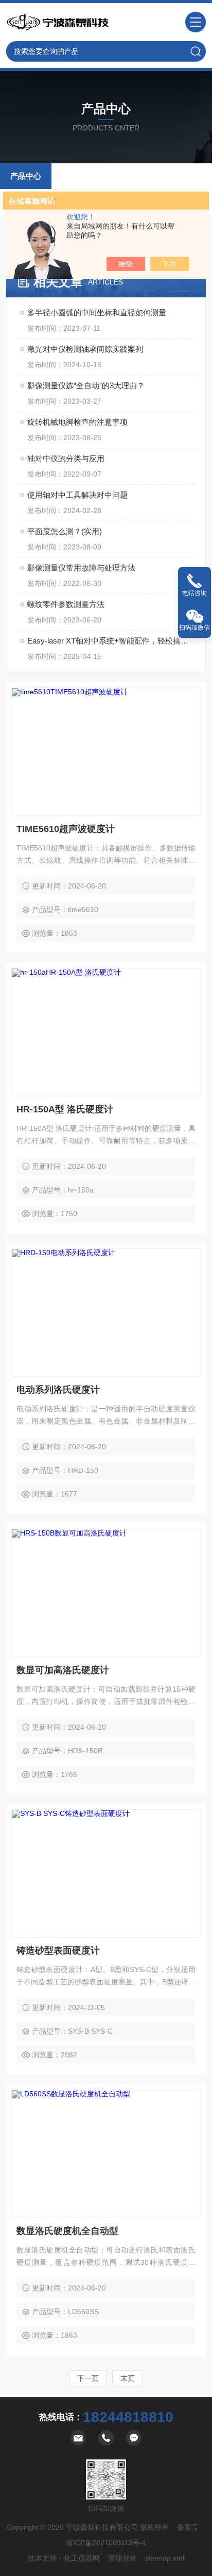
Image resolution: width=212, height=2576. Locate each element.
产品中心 (26, 176)
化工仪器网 (82, 2558)
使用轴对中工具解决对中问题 (77, 495)
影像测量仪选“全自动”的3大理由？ (86, 385)
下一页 (88, 2378)
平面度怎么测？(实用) (65, 531)
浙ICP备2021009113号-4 (106, 2543)
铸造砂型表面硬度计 (58, 1950)
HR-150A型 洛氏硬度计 (65, 1109)
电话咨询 (195, 593)
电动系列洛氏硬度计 (58, 1390)
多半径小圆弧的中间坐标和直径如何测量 (97, 312)
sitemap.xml (165, 2558)
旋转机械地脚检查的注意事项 (77, 422)
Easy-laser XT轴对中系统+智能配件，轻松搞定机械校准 (111, 641)
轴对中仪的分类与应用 (66, 458)
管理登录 (122, 2558)
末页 (128, 2378)
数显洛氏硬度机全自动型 (67, 2231)
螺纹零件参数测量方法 (66, 604)
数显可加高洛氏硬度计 (63, 1670)
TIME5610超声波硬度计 (66, 829)
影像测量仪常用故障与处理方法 (81, 568)
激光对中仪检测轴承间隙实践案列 (85, 349)
